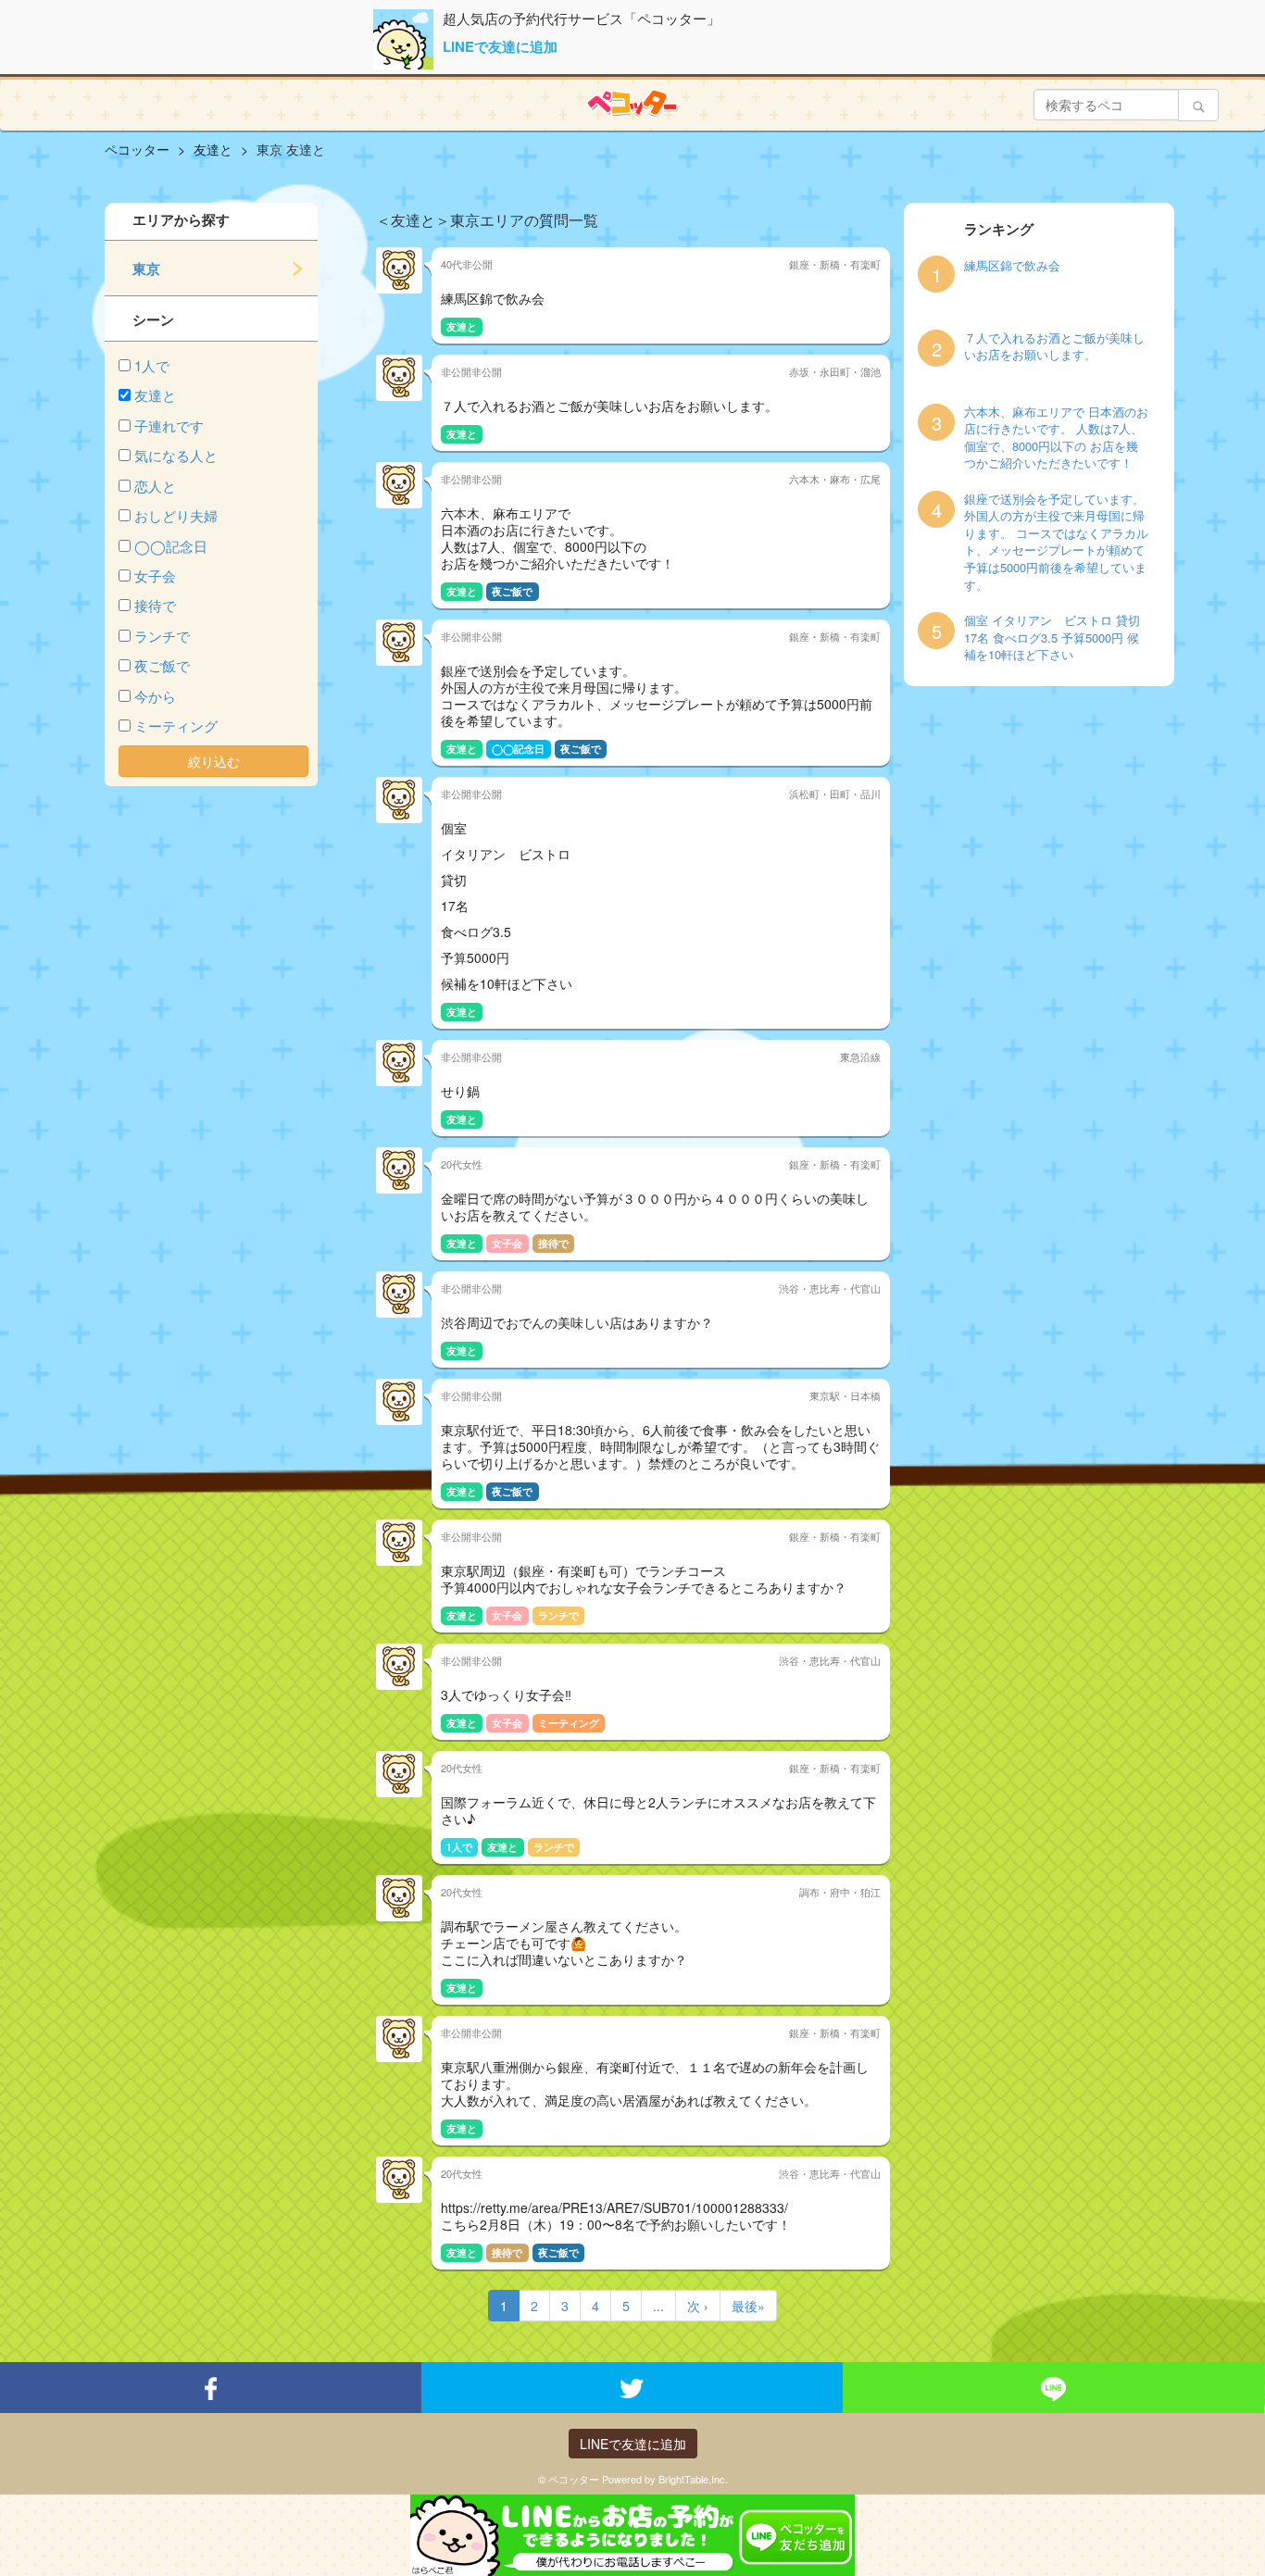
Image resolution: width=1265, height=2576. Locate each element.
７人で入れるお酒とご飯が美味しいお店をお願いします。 (1054, 347)
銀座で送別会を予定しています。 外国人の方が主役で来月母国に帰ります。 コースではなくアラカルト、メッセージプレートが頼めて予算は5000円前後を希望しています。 (1056, 542)
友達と (155, 395)
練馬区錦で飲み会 (1012, 266)
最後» (748, 2306)
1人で (152, 365)
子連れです (169, 425)
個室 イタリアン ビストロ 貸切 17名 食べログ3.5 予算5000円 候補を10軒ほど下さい (1052, 638)
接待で (155, 605)
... (658, 2306)
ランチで (162, 636)
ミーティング (176, 725)
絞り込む (214, 761)
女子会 (155, 575)
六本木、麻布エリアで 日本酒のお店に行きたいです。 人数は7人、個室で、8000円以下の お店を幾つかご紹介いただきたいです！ (1056, 438)
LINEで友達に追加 (500, 46)
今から (155, 696)
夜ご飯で (162, 665)
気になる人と (176, 455)
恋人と (155, 486)
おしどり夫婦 (176, 515)
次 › (698, 2306)
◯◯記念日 (171, 546)
